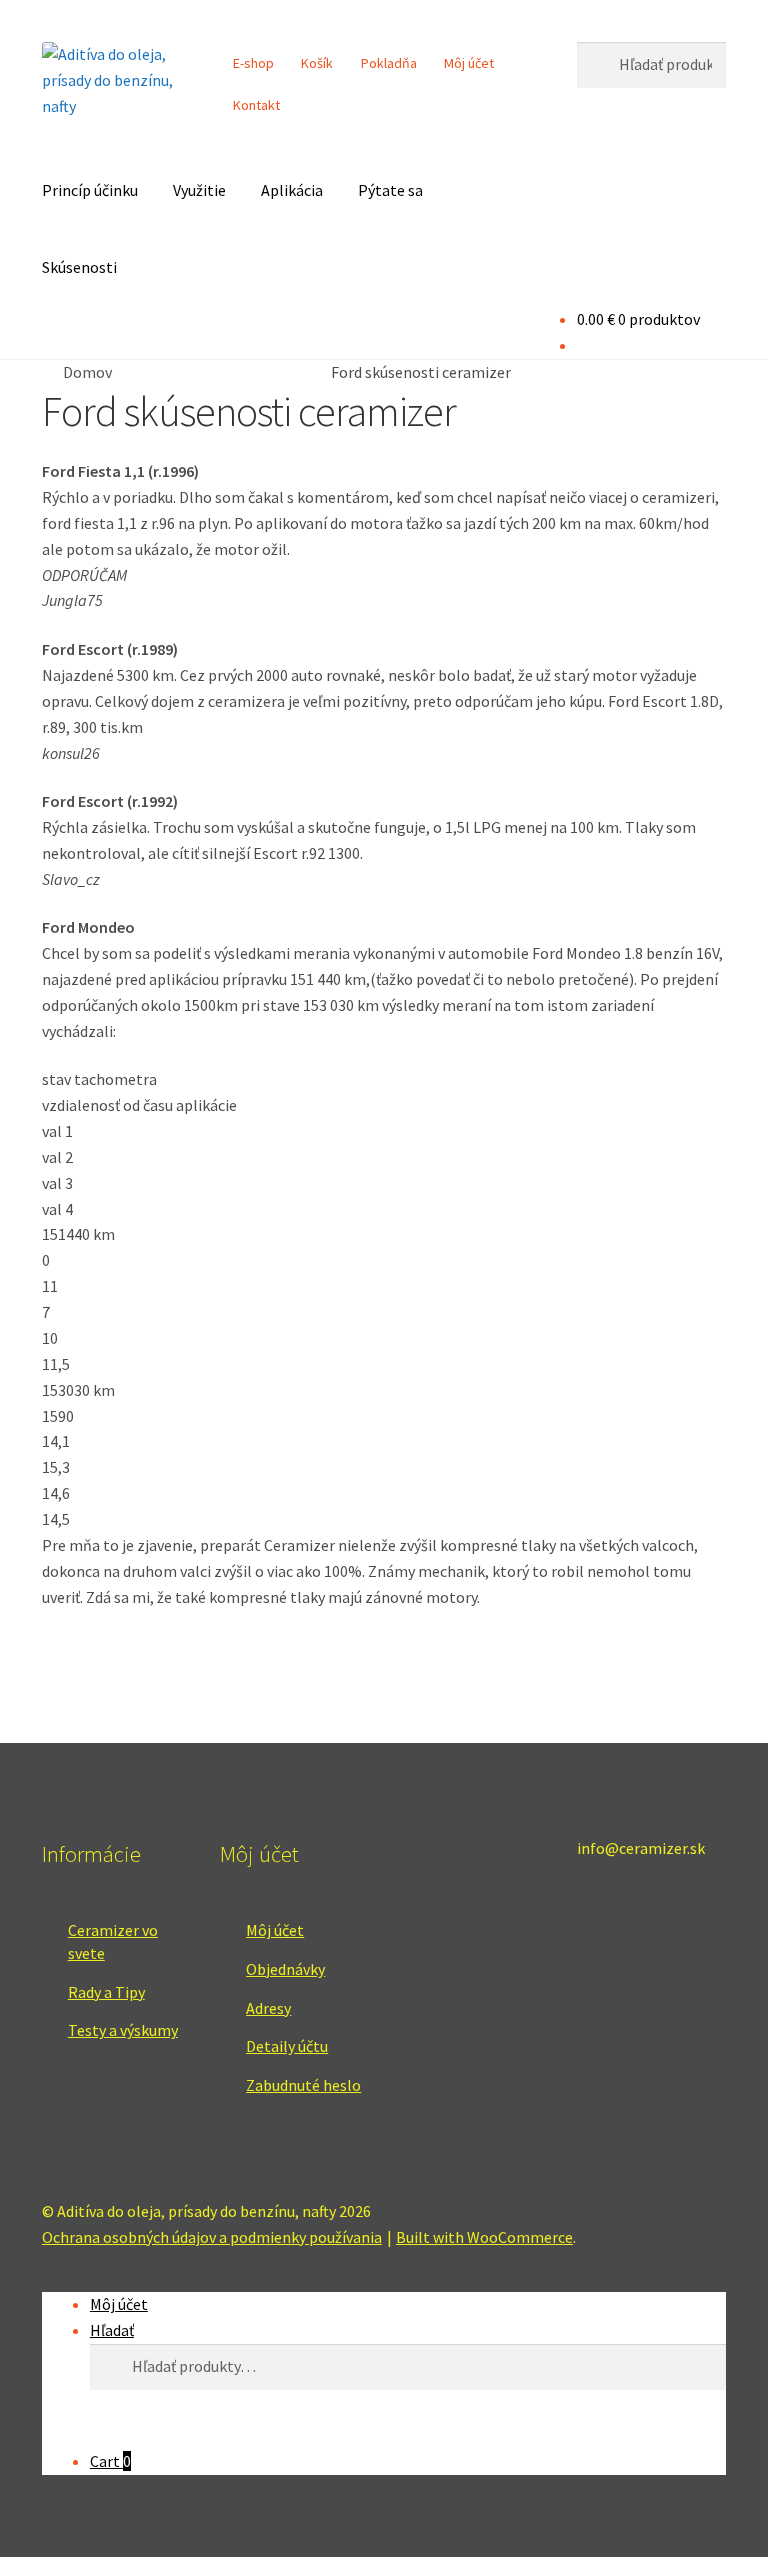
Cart (110, 2461)
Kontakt (256, 105)
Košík (317, 63)
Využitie (199, 190)
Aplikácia (292, 190)
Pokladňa (389, 63)
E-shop (253, 63)
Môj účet (469, 63)
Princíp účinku (90, 190)
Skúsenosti (79, 267)
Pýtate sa (390, 190)
